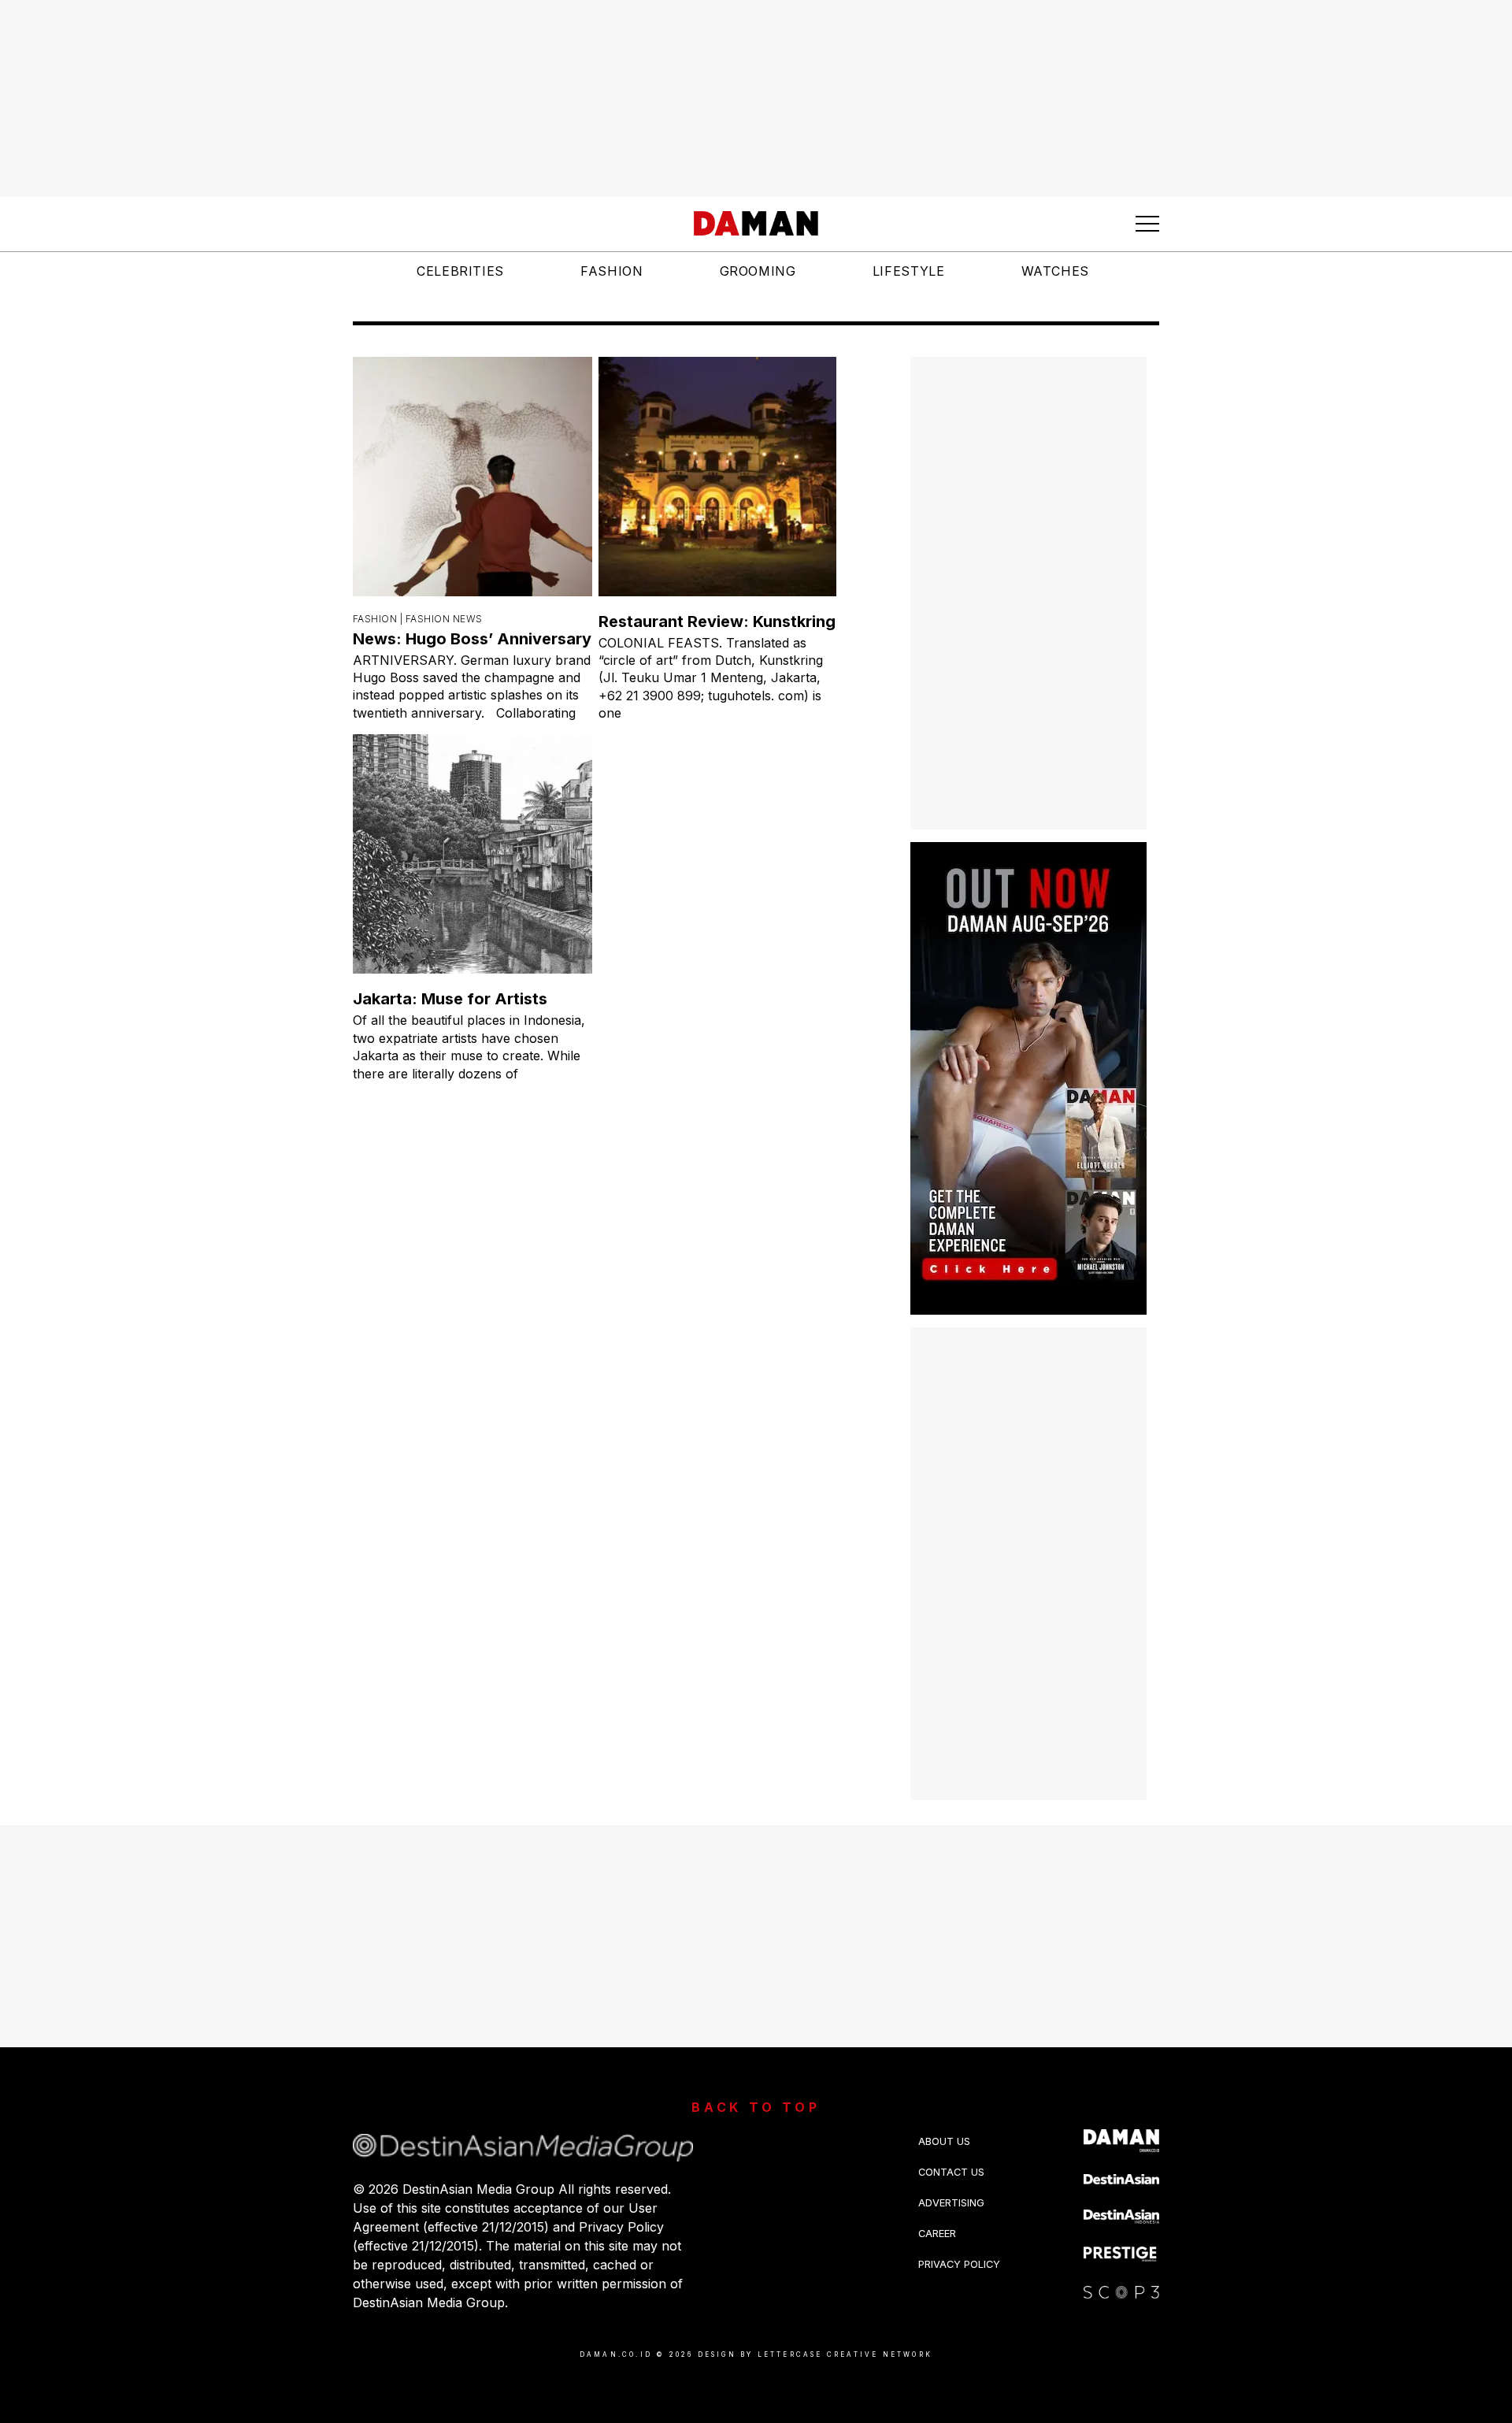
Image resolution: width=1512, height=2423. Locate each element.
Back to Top (756, 2107)
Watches (1055, 271)
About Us (944, 2141)
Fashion (611, 271)
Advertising (951, 2203)
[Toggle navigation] (1147, 224)
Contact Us (951, 2172)
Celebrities (460, 271)
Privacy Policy (959, 2264)
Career (937, 2234)
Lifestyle (909, 271)
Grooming (758, 271)
